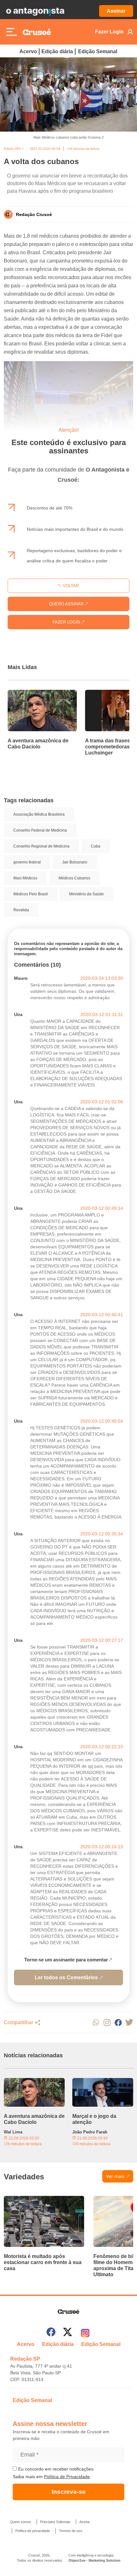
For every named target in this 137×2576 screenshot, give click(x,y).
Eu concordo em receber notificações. (56, 2469)
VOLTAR (70, 586)
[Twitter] (68, 2333)
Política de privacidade (33, 2531)
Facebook (118, 2022)
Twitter (129, 2022)
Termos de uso (71, 2531)
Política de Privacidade (67, 2477)
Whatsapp (96, 2022)
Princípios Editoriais (55, 2522)
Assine (85, 2522)
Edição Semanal (98, 51)
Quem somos (21, 2522)
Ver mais (115, 2176)
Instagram (107, 2022)
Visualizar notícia (28, 694)
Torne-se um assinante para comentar (66, 1960)
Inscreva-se (69, 2492)
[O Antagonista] (35, 11)
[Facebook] (51, 2333)
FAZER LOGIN (67, 622)
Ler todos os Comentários (66, 1977)
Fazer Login (109, 32)
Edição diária (57, 51)
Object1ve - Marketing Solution (94, 2560)
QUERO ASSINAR (67, 604)
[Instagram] (85, 2333)
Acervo (28, 51)
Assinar (116, 11)
